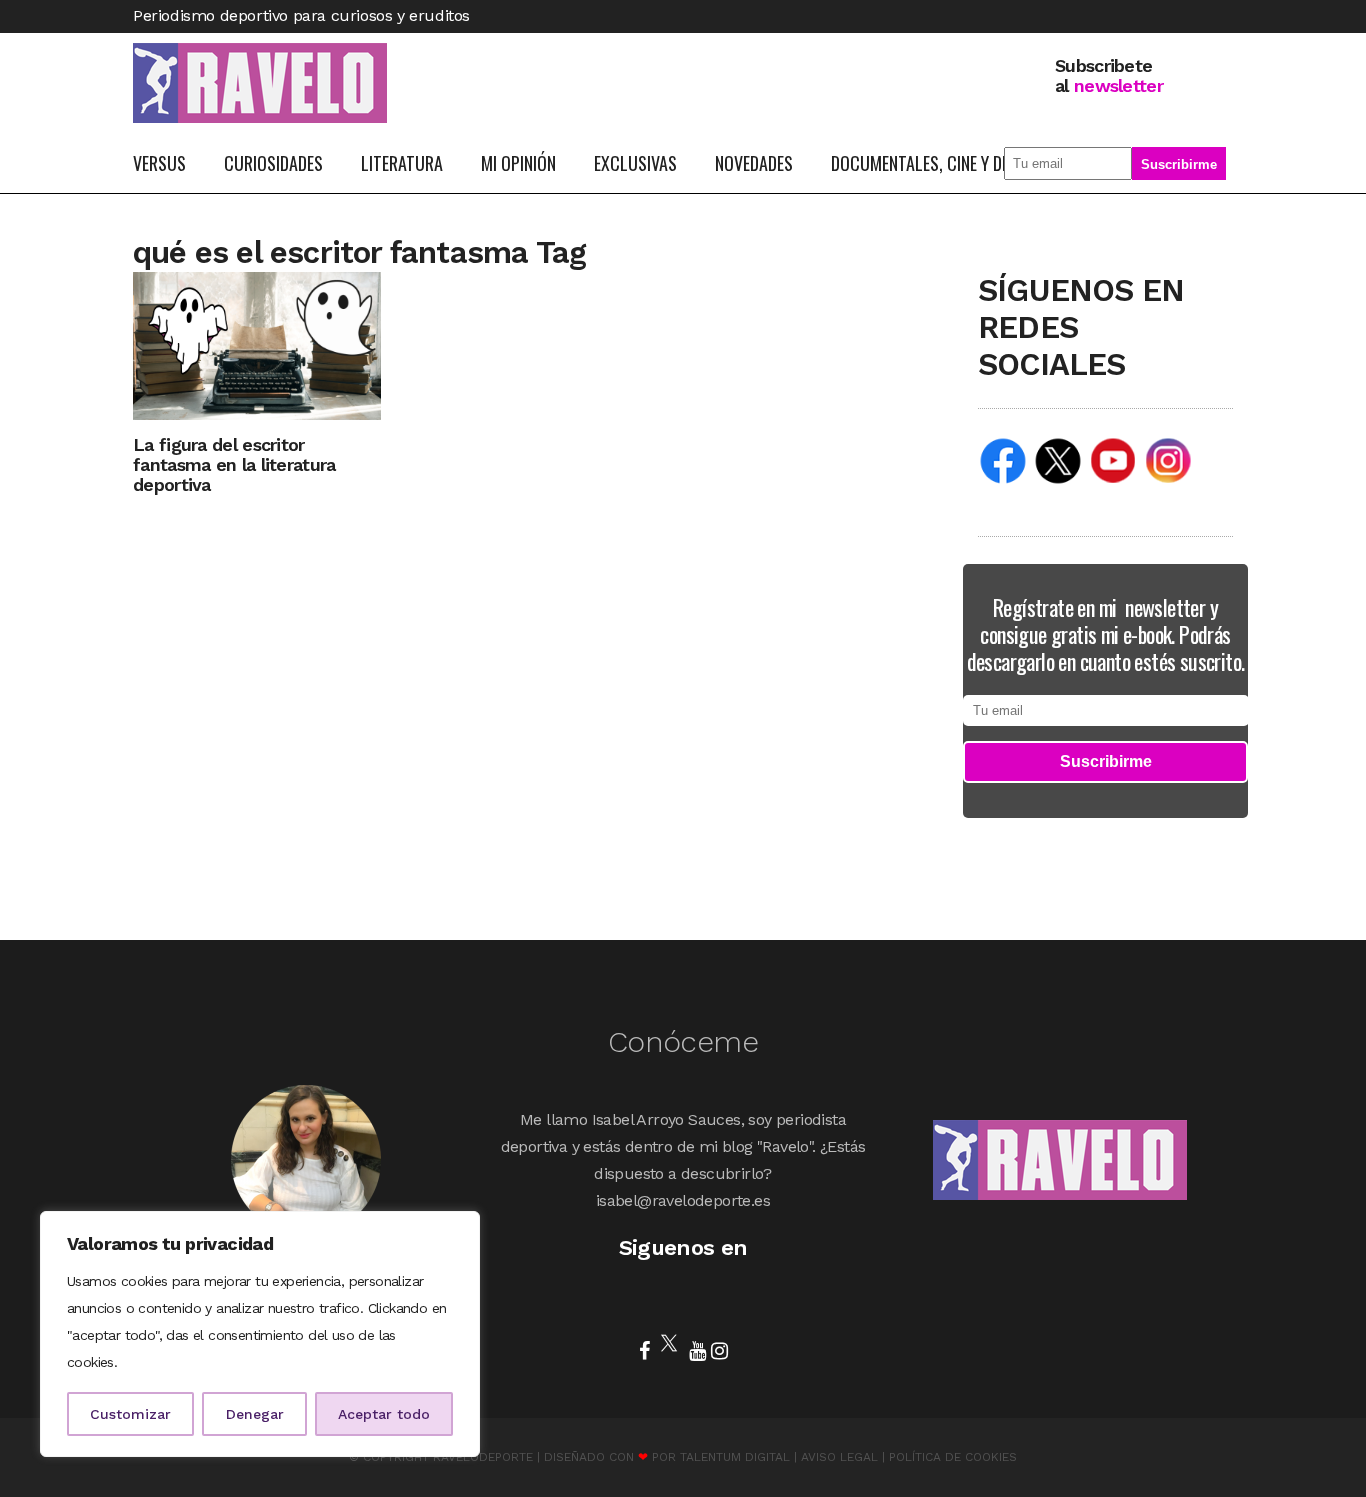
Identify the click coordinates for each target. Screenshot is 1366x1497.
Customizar (130, 1414)
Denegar (255, 1414)
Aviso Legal (839, 1457)
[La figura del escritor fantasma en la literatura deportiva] (257, 344)
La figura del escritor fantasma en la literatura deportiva (234, 464)
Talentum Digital (735, 1457)
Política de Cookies (953, 1457)
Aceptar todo (384, 1414)
